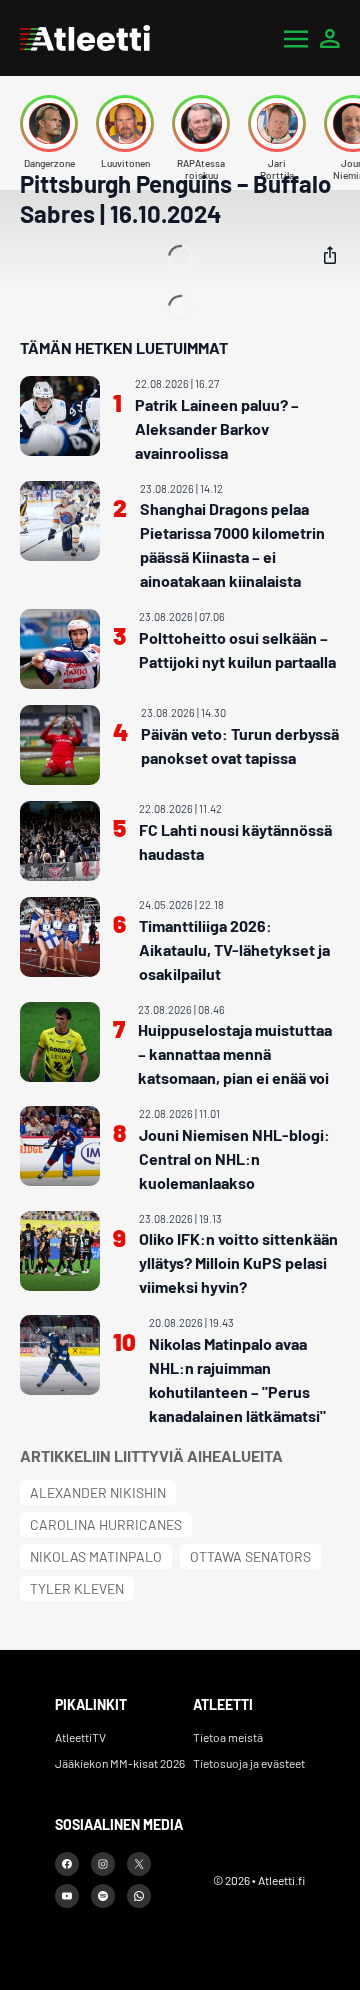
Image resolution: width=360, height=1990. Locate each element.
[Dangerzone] (49, 123)
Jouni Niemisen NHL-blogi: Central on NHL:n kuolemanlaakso (234, 1158)
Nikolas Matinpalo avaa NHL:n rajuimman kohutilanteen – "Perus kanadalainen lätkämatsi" (237, 1379)
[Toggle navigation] (296, 38)
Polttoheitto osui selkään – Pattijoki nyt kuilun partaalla (237, 649)
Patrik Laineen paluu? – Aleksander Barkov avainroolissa (217, 428)
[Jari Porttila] (277, 123)
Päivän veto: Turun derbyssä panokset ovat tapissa (240, 745)
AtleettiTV (80, 1737)
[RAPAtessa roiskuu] (201, 123)
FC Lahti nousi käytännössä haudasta (235, 841)
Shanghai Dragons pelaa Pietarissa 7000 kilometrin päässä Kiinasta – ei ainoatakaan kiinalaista (232, 544)
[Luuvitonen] (125, 123)
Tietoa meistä (228, 1737)
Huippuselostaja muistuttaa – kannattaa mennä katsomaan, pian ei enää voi (235, 1053)
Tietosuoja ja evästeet (249, 1763)
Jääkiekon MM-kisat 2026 (120, 1763)
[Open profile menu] (330, 38)
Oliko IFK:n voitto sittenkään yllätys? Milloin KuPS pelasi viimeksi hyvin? (238, 1262)
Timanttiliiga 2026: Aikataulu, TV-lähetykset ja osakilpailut (234, 949)
